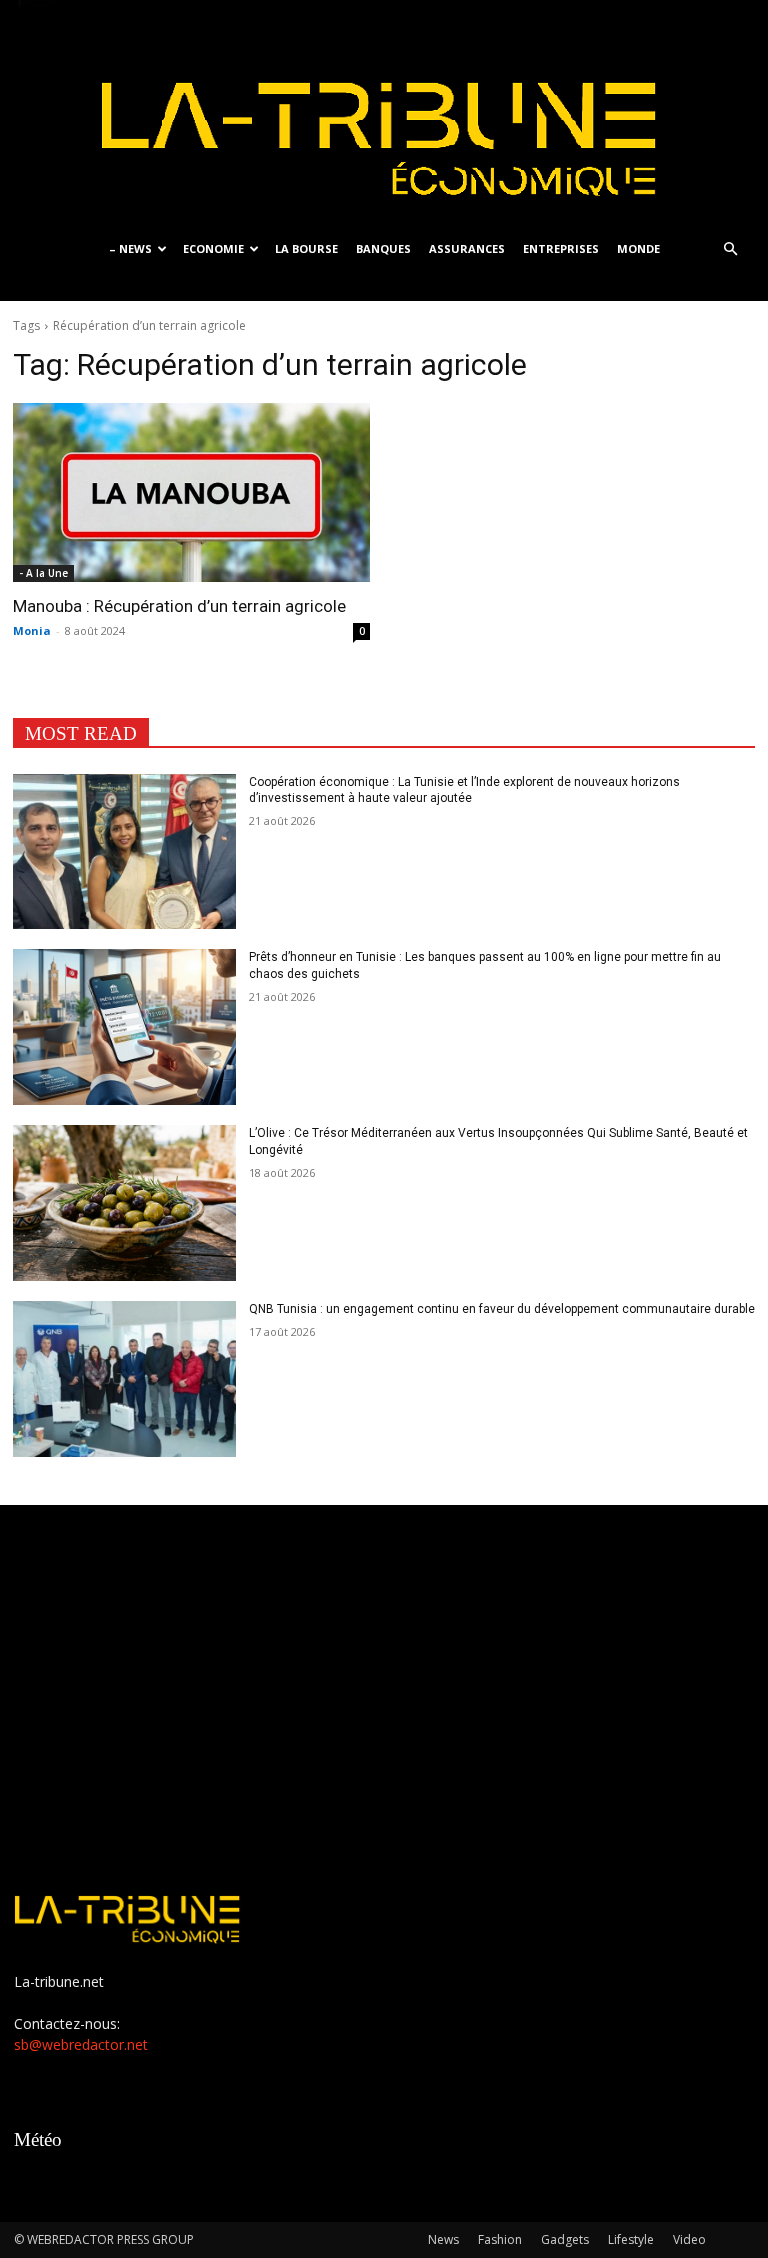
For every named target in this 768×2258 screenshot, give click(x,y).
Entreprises (561, 248)
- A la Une (43, 573)
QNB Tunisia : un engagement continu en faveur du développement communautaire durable (502, 1309)
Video (689, 2239)
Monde (638, 248)
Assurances (467, 248)
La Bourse (306, 248)
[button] (730, 249)
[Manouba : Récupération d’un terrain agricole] (191, 492)
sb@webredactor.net (81, 2044)
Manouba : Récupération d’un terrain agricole (179, 606)
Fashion (500, 2239)
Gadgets (565, 2239)
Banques (383, 248)
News (443, 2239)
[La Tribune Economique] (384, 112)
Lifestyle (631, 2239)
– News (130, 248)
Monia (32, 630)
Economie (213, 248)
